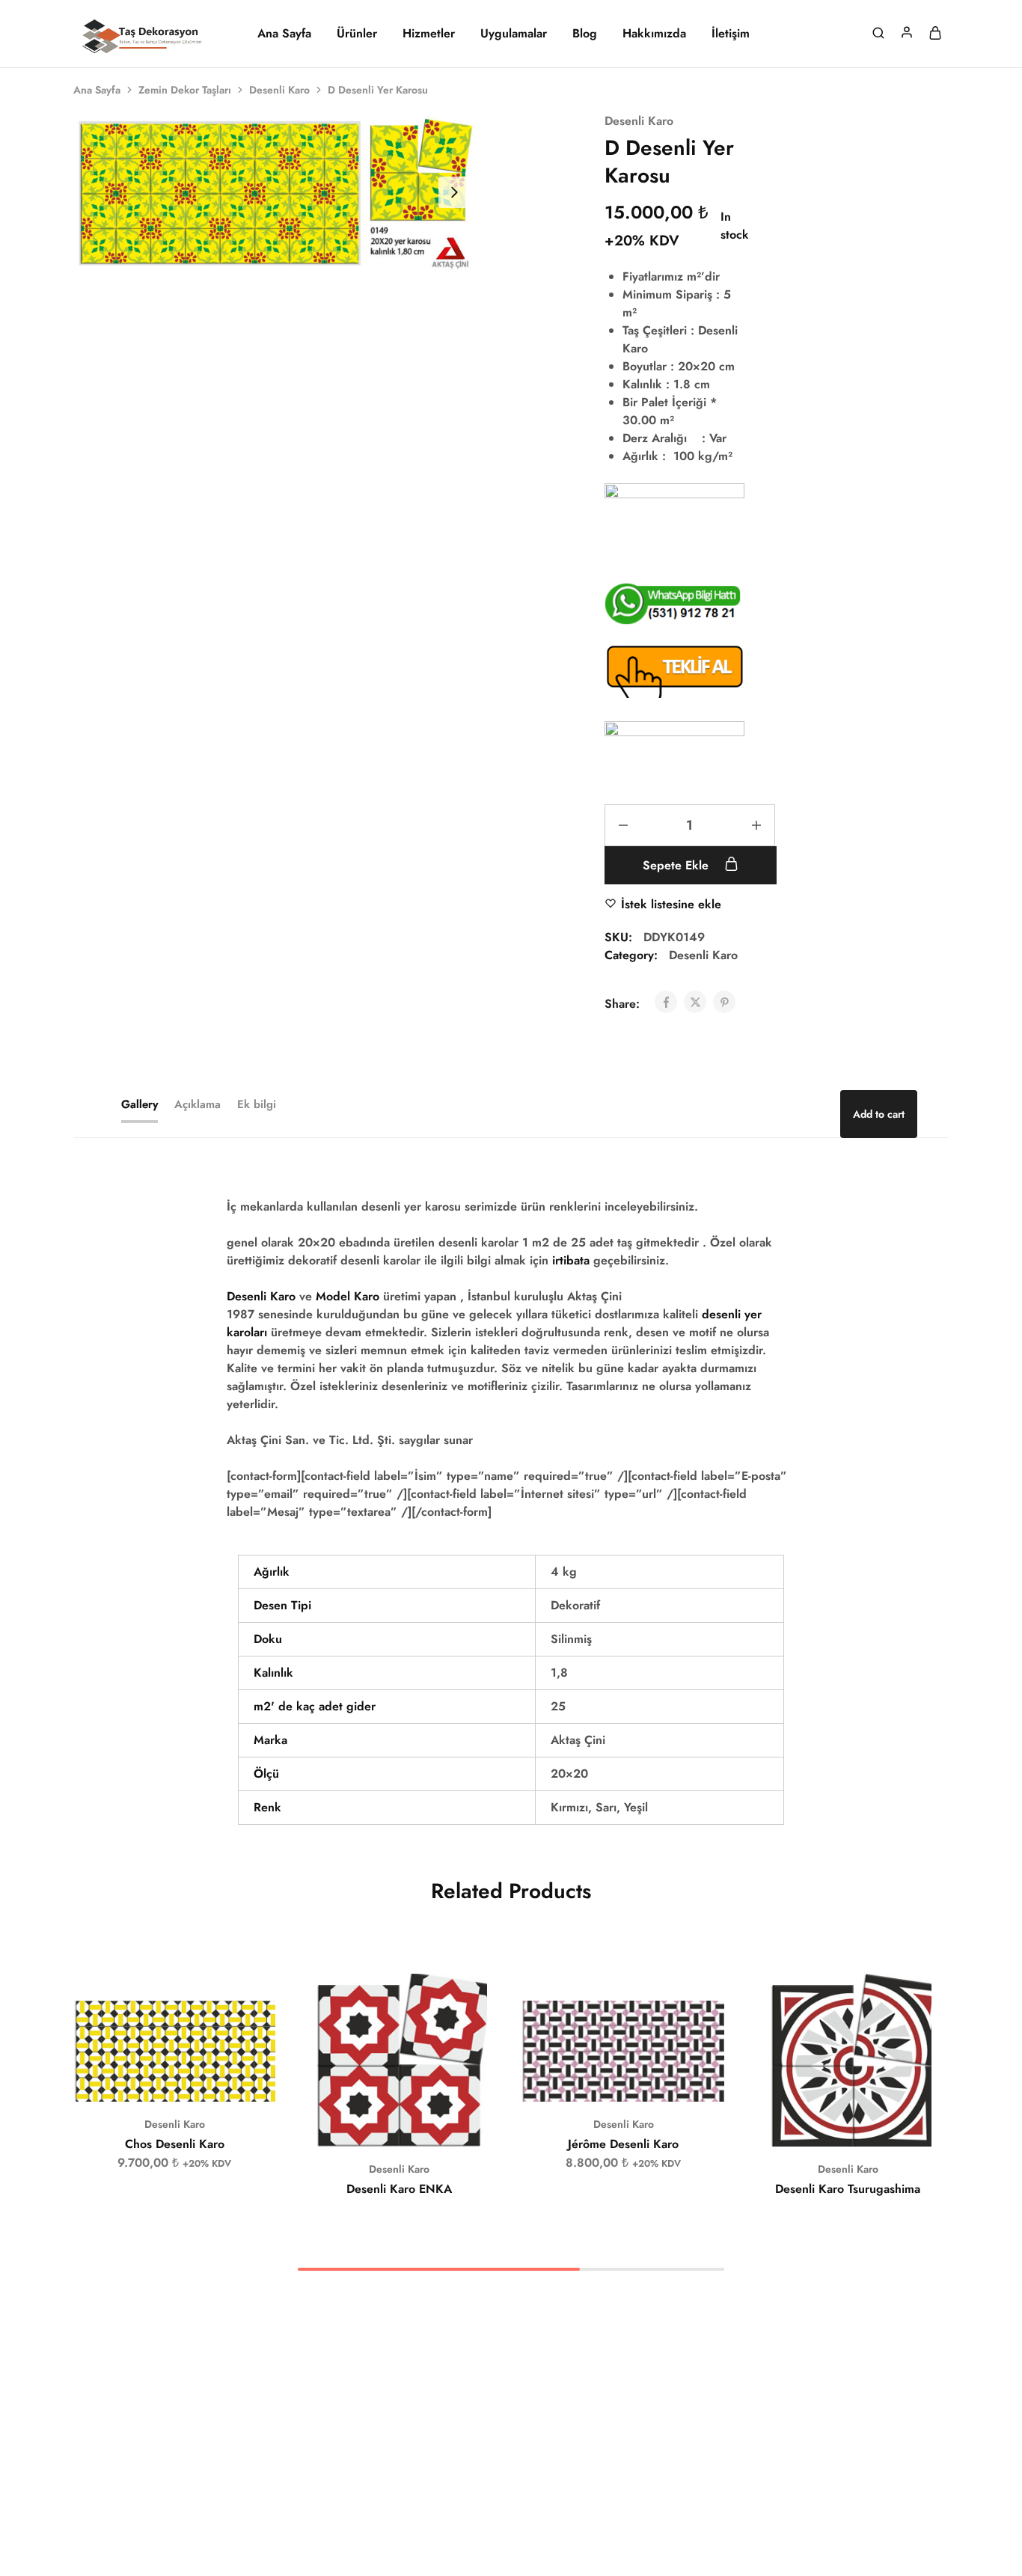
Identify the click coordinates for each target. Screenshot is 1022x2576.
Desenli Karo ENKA (399, 2189)
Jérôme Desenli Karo (623, 2144)
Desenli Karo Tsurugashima (848, 2189)
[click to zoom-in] (275, 193)
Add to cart (879, 1114)
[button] (156, 2079)
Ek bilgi (257, 1104)
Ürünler (357, 34)
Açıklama (198, 1104)
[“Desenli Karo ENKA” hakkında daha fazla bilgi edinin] (380, 2124)
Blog (585, 34)
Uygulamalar (514, 34)
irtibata (571, 1260)
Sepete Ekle (677, 865)
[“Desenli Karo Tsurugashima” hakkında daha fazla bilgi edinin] (829, 2124)
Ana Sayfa (284, 34)
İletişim (731, 34)
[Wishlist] (253, 2023)
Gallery (140, 1104)
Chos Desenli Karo (175, 2144)
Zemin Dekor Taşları (185, 90)
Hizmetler (429, 34)
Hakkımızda (654, 34)
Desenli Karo (279, 90)
